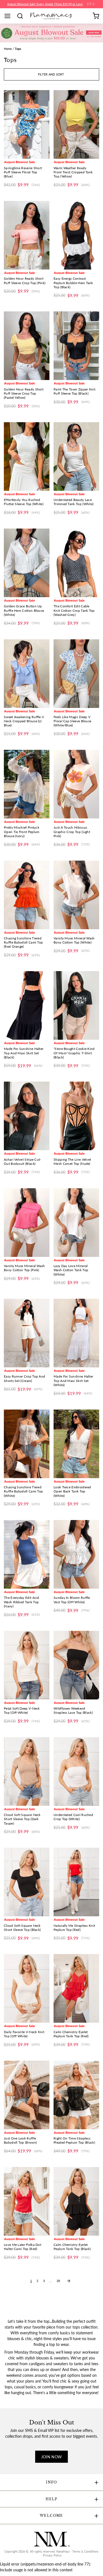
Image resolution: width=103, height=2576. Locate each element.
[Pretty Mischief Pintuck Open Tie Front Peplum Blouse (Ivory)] (27, 784)
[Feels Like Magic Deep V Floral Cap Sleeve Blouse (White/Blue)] (76, 674)
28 (58, 2281)
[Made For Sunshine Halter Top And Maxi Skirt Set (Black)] (27, 1005)
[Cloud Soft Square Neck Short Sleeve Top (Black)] (27, 1882)
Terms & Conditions (85, 2551)
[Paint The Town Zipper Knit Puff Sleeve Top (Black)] (76, 346)
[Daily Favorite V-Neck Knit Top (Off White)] (27, 1988)
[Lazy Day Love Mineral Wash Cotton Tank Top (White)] (76, 1223)
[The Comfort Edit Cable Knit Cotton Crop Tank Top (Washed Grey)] (76, 563)
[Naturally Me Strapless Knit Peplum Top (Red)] (76, 1882)
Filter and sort (51, 74)
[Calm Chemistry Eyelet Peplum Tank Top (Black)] (76, 2201)
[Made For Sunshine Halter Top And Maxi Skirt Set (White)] (76, 1333)
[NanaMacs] (51, 16)
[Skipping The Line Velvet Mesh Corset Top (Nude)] (76, 1116)
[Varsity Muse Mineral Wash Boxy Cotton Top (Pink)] (27, 1223)
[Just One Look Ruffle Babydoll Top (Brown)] (27, 2095)
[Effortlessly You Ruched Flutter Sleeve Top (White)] (27, 456)
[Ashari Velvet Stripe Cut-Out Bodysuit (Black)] (27, 1116)
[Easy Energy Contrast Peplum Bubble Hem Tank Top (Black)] (76, 235)
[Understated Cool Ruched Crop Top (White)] (76, 1771)
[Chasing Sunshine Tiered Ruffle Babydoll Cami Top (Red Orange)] (27, 895)
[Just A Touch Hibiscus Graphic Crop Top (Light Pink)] (76, 784)
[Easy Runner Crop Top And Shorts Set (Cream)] (27, 1333)
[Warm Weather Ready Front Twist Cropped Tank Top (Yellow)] (76, 124)
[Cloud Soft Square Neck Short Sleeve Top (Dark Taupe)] (27, 1771)
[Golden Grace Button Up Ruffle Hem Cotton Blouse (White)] (27, 563)
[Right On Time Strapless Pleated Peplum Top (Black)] (76, 2095)
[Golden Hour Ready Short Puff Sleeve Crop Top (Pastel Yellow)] (27, 346)
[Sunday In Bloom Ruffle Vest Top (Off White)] (76, 1554)
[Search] (22, 16)
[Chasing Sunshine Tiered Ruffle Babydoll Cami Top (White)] (27, 1444)
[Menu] (9, 16)
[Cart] (96, 16)
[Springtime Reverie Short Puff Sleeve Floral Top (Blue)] (27, 124)
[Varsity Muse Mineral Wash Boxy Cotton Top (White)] (76, 895)
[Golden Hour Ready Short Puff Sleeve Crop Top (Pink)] (27, 235)
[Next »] (69, 2281)
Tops (18, 49)
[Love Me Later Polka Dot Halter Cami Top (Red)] (27, 2201)
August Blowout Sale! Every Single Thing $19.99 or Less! (45, 4)
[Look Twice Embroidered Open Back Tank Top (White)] (76, 1444)
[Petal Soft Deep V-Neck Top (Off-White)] (27, 1665)
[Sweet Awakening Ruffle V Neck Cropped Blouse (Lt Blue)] (27, 674)
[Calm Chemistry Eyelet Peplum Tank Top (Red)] (76, 1988)
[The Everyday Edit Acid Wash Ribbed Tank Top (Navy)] (27, 1554)
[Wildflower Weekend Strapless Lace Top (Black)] (76, 1665)
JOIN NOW (52, 2457)
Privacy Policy (52, 2555)
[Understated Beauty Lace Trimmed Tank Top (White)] (76, 456)
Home (8, 49)
